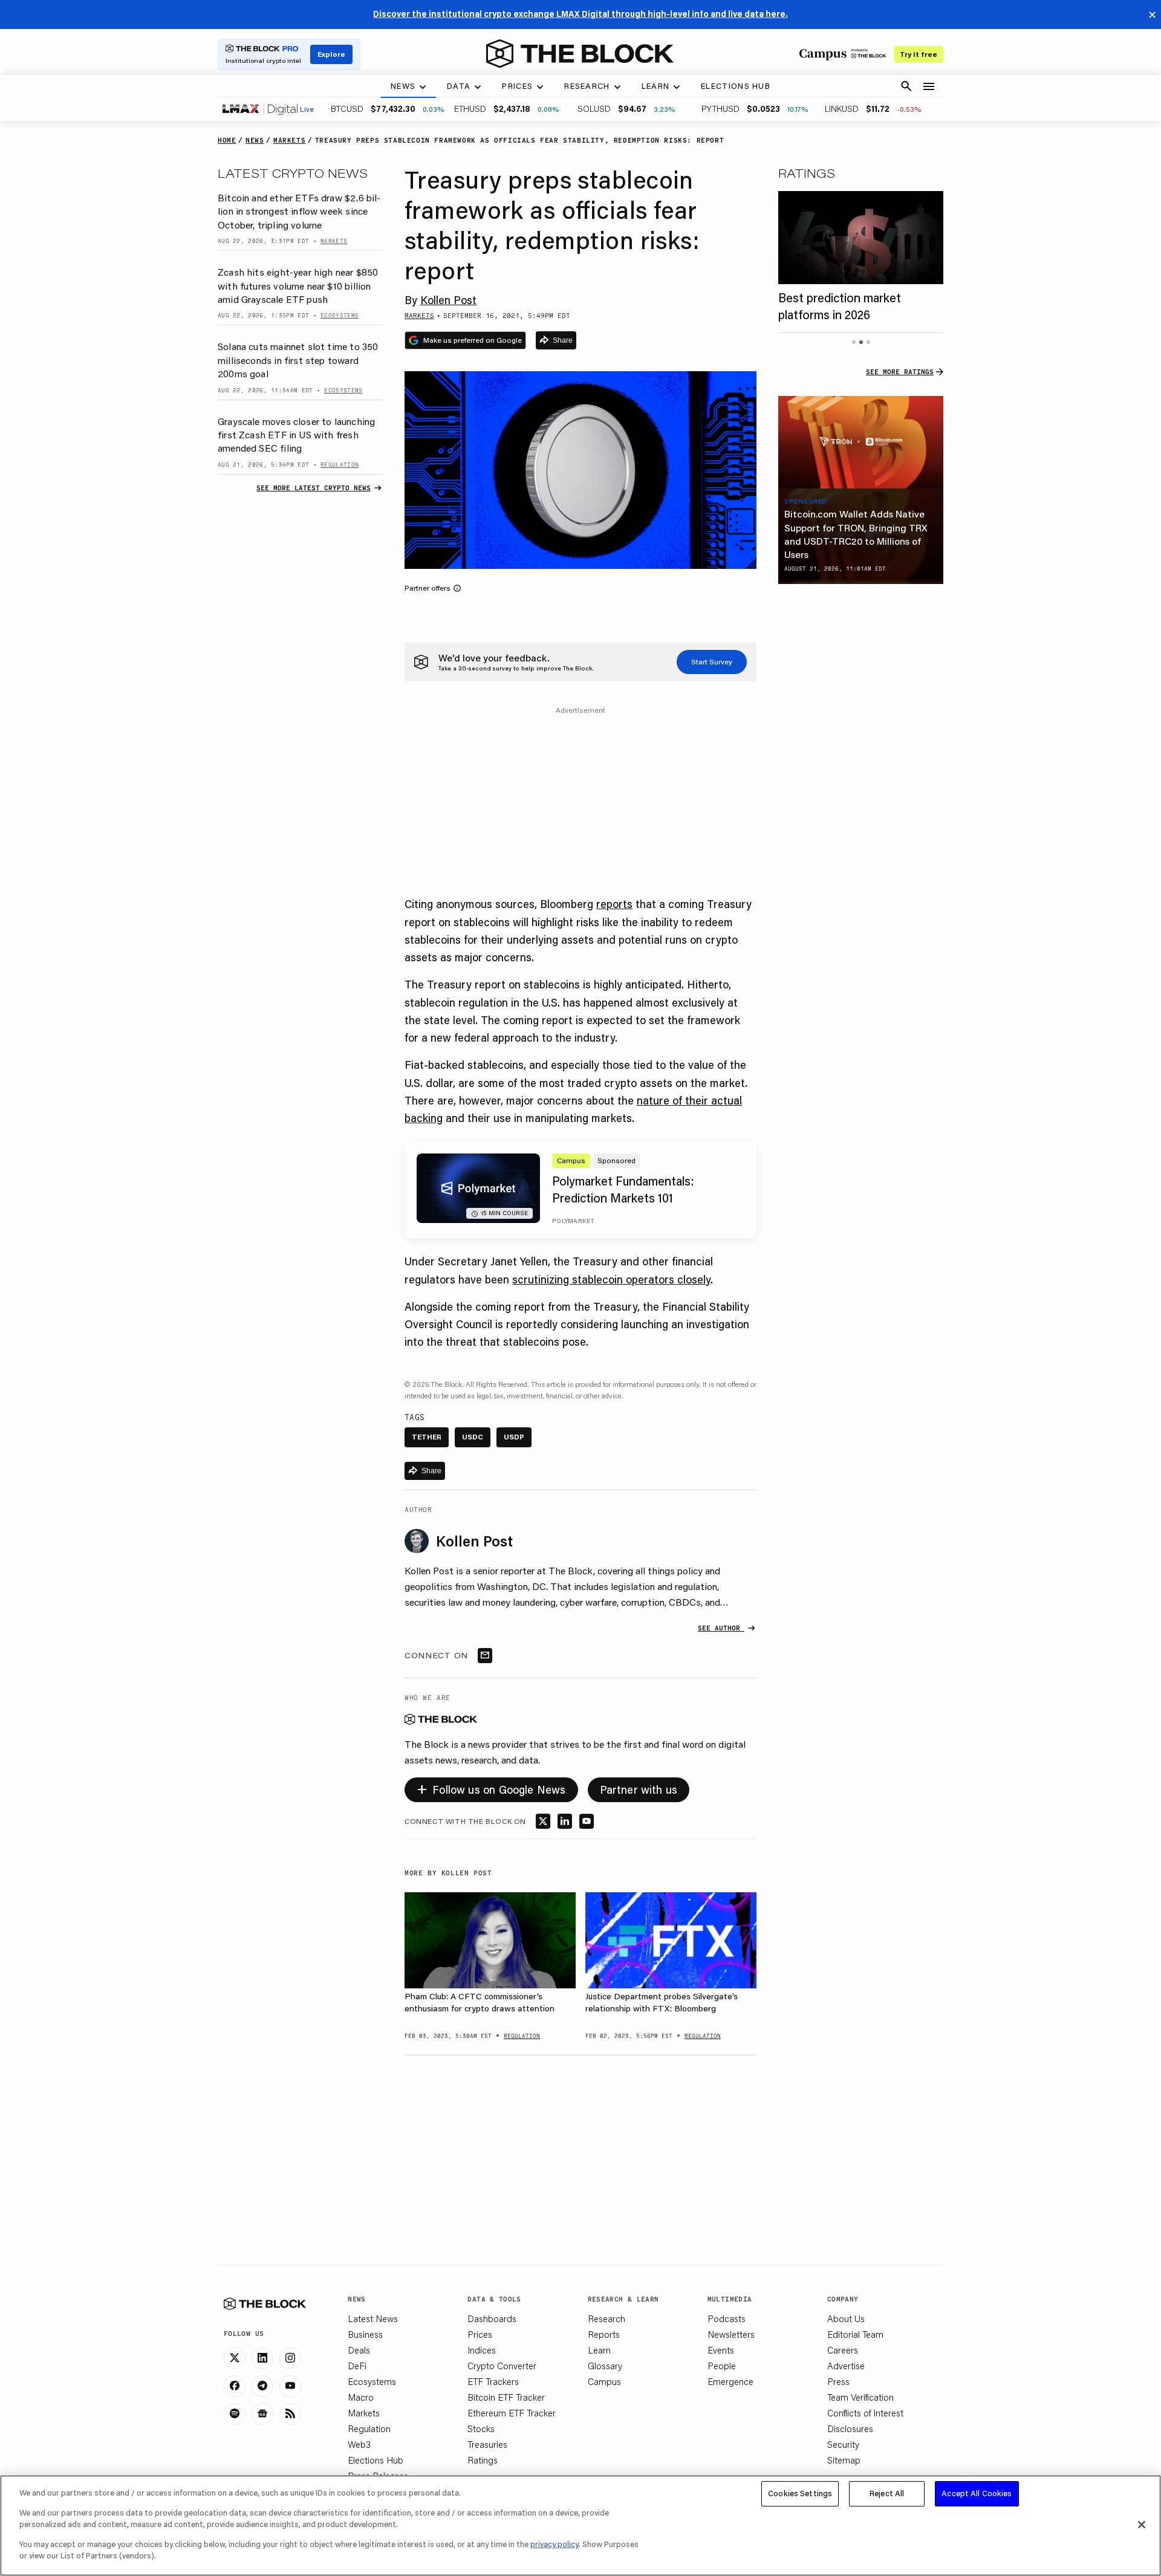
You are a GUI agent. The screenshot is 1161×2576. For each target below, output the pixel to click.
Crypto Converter (502, 2366)
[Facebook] (235, 2386)
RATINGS (807, 173)
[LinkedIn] (262, 2358)
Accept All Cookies (977, 2493)
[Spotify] (235, 2414)
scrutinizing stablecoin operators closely (611, 1279)
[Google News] (262, 2414)
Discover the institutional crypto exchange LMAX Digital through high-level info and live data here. (580, 14)
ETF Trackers (493, 2381)
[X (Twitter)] (235, 2358)
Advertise (846, 2366)
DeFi (357, 2366)
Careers (843, 2350)
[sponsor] (861, 443)
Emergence (730, 2381)
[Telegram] (262, 2386)
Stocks (481, 2428)
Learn (599, 2350)
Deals (359, 2350)
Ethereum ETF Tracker (512, 2413)
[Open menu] (929, 86)
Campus (604, 2381)
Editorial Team (855, 2334)
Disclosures (850, 2428)
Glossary (605, 2366)
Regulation (369, 2428)
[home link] (580, 54)
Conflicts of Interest (865, 2413)
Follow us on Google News (491, 1788)
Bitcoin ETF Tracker (506, 2397)
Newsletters (731, 2334)
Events (721, 2350)
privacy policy (554, 2544)
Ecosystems (372, 2381)
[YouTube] (290, 2386)
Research (607, 2318)
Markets (364, 2413)
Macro (361, 2397)
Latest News (373, 2318)
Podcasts (727, 2318)
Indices (482, 2350)
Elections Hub (376, 2460)
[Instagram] (290, 2358)
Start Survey (712, 662)
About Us (846, 2318)
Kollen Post (448, 300)
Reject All (887, 2493)
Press (838, 2381)
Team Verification (860, 2397)
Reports (604, 2334)
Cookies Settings (800, 2493)
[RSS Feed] (290, 2414)
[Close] (1142, 2525)
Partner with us (639, 1789)
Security (843, 2444)
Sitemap (844, 2460)
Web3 (359, 2444)
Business (365, 2334)
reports (614, 904)
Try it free (919, 54)
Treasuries (487, 2444)
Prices (480, 2334)
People (722, 2366)
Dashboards (492, 2318)
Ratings (483, 2460)
